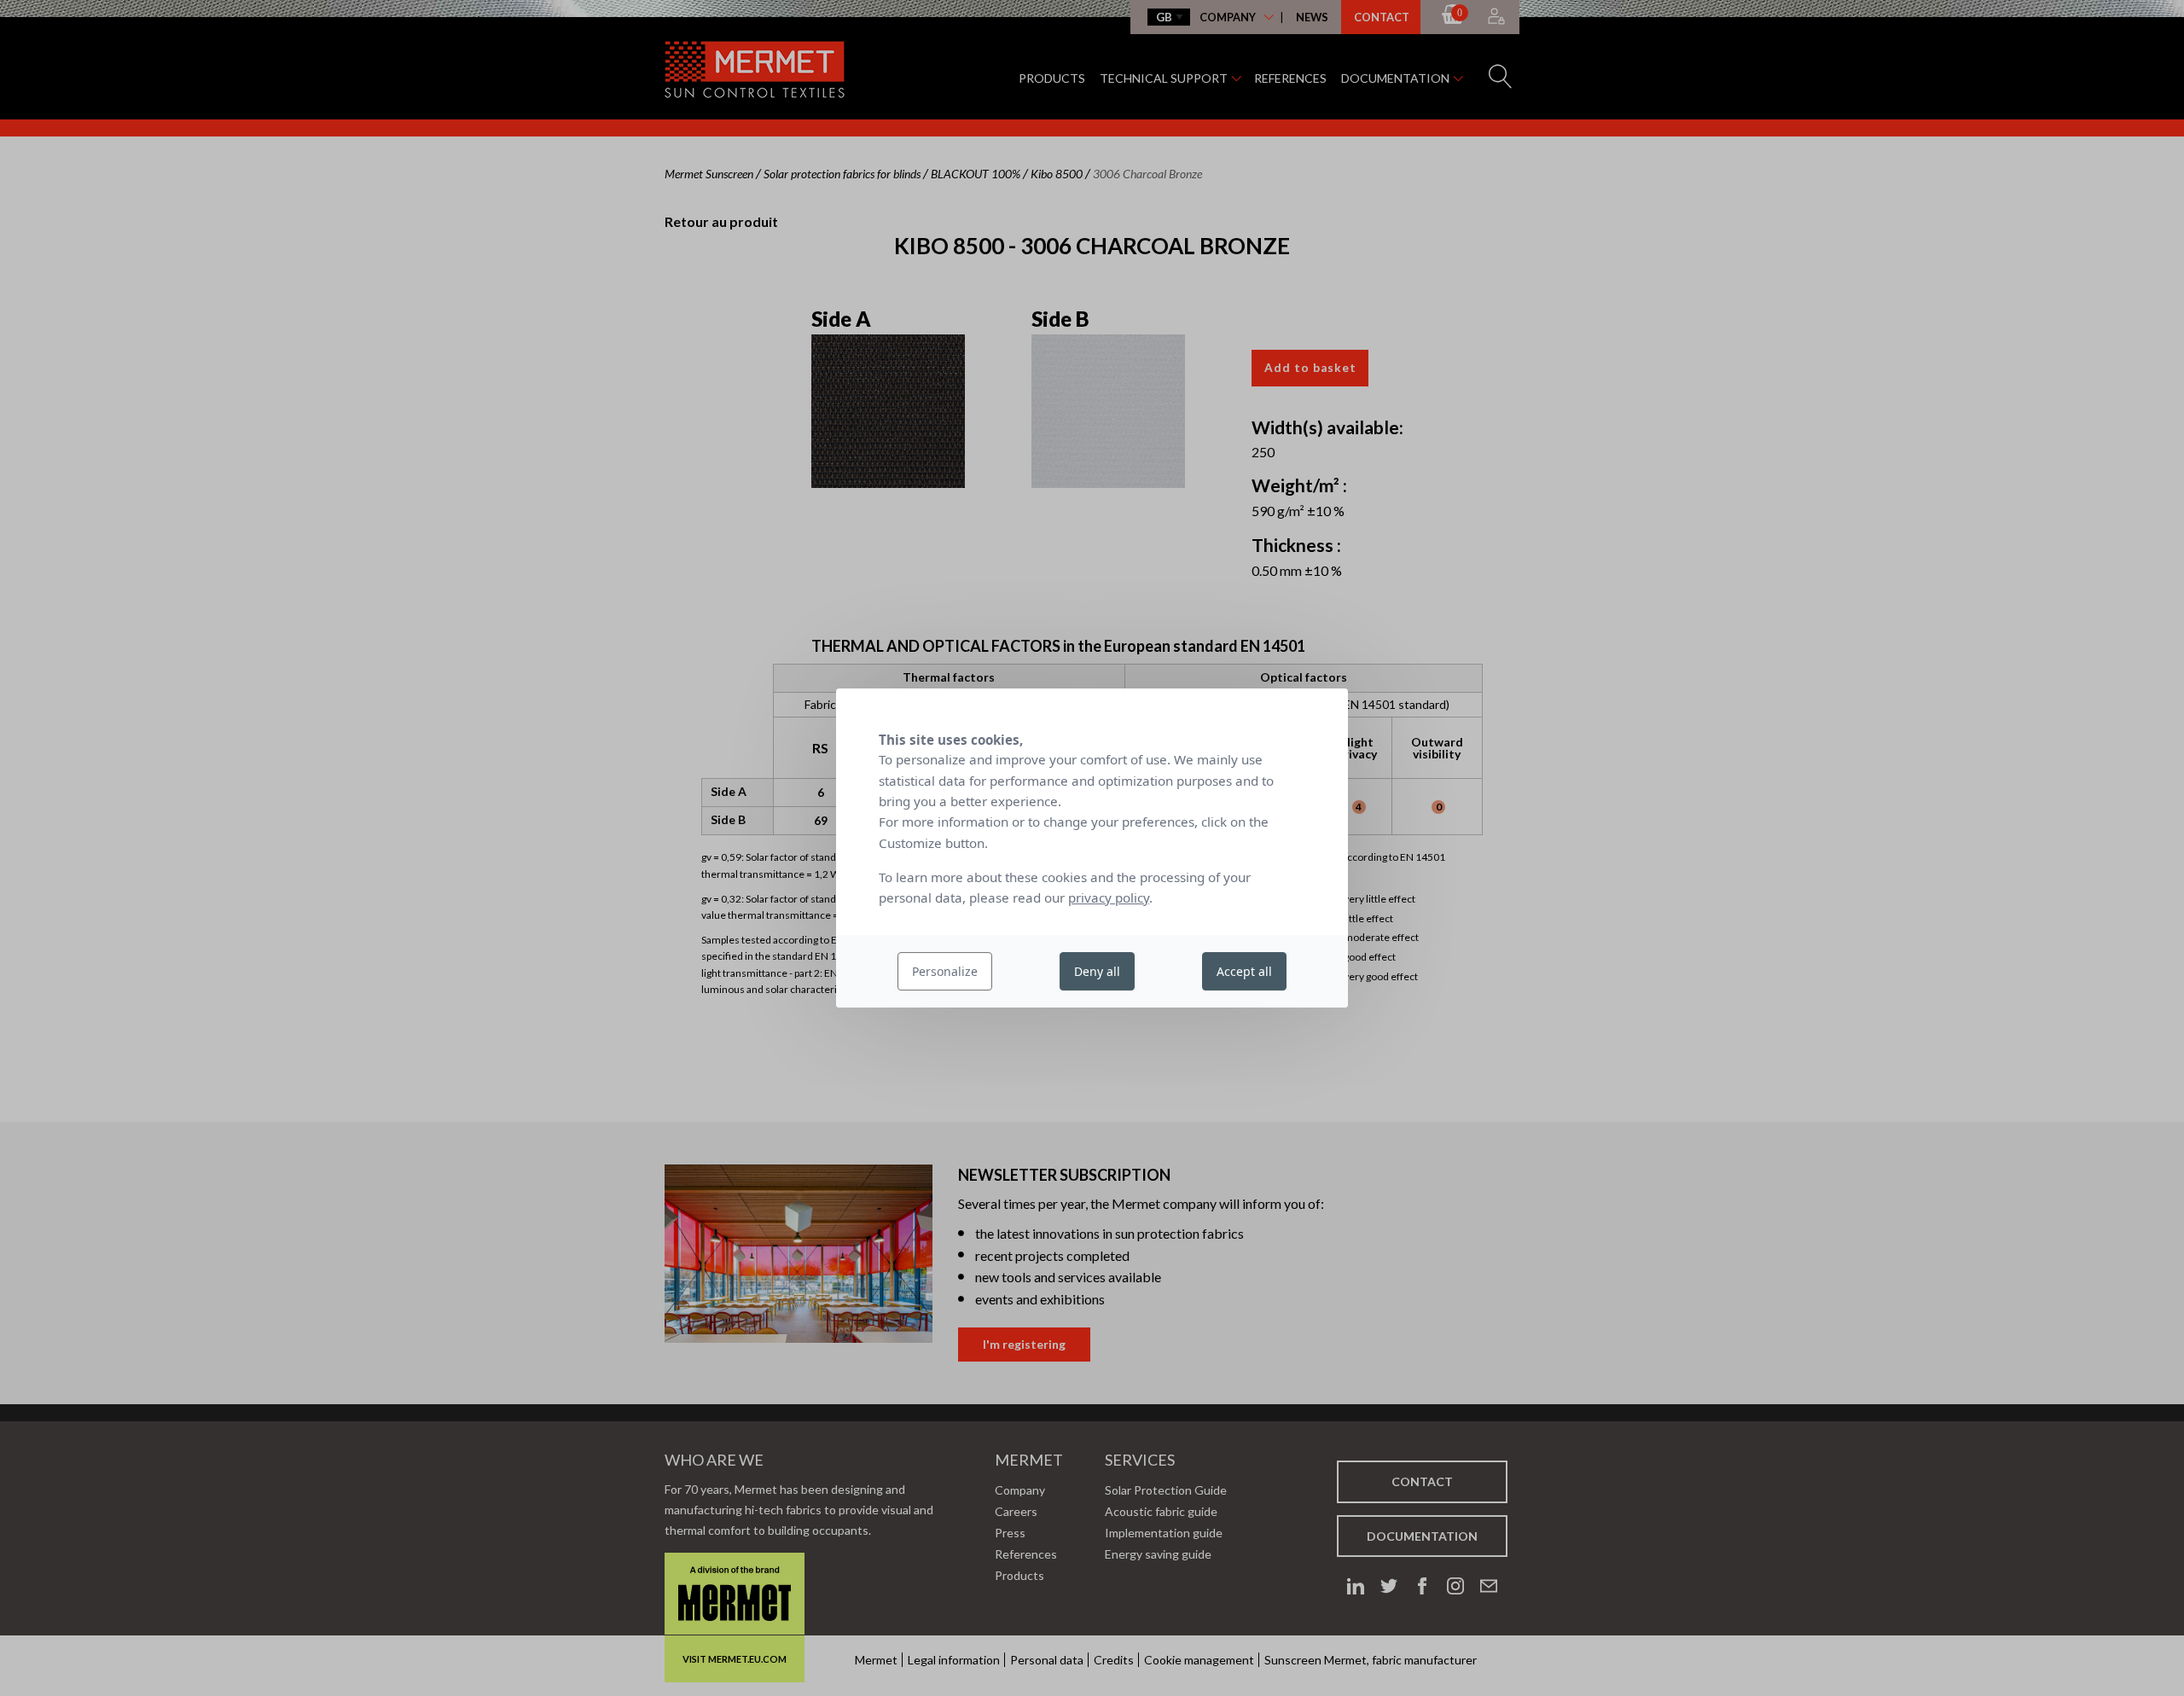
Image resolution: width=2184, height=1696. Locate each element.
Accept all (1244, 971)
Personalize (945, 971)
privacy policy (1109, 897)
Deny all (1097, 971)
